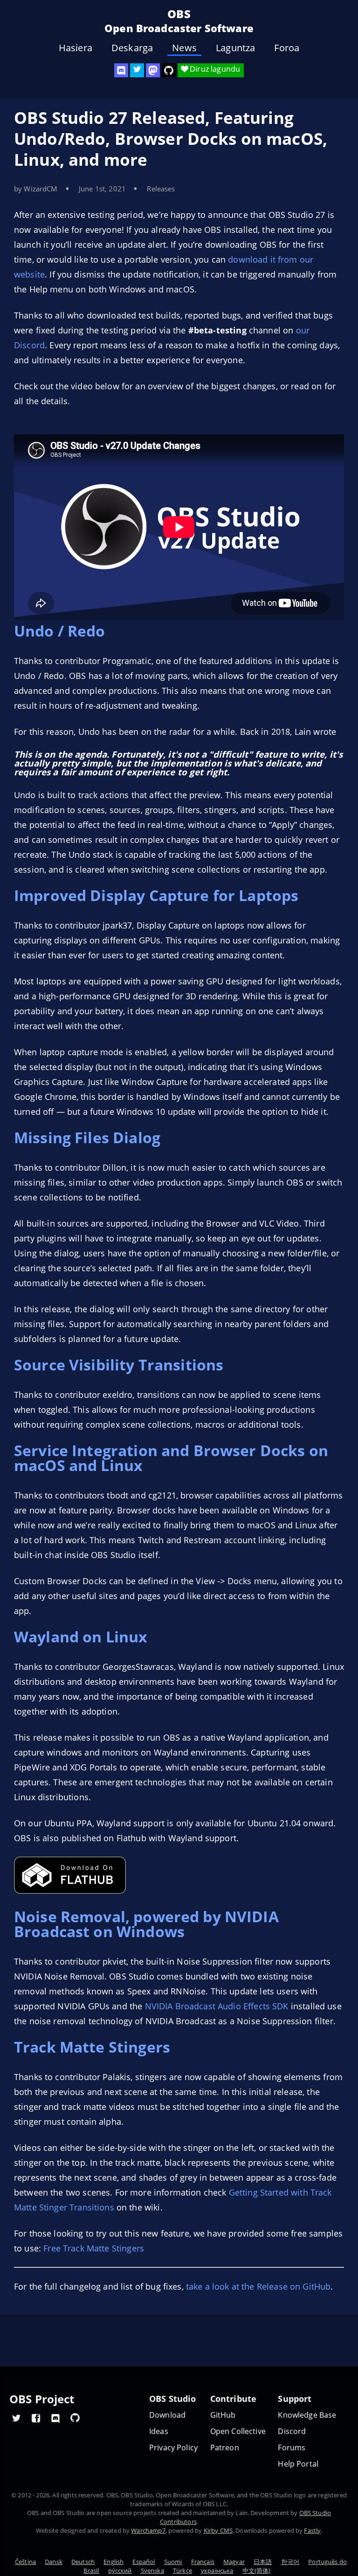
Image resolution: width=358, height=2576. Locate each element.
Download (167, 2415)
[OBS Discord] (121, 70)
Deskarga (132, 48)
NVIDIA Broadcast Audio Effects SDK (217, 2006)
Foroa (287, 48)
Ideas (159, 2431)
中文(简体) (257, 2570)
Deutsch (83, 2562)
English (114, 2562)
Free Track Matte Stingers (94, 2248)
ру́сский (120, 2570)
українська (217, 2570)
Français (203, 2562)
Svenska (152, 2570)
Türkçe (182, 2570)
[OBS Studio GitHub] (169, 70)
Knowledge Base (307, 2415)
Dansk (54, 2562)
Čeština (25, 2562)
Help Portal (298, 2464)
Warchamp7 (148, 2530)
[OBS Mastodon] (153, 70)
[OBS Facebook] (36, 2418)
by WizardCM (36, 189)
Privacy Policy (173, 2448)
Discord (292, 2431)
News (184, 48)
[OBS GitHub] (75, 2418)
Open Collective (238, 2431)
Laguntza (235, 48)
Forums (292, 2448)
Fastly (312, 2530)
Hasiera (76, 48)
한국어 (290, 2562)
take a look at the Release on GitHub (258, 2286)
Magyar (234, 2562)
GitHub (223, 2415)
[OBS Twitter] (137, 70)
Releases (161, 189)
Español (144, 2562)
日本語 (263, 2562)
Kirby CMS (218, 2530)
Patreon (225, 2448)
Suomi (173, 2562)
